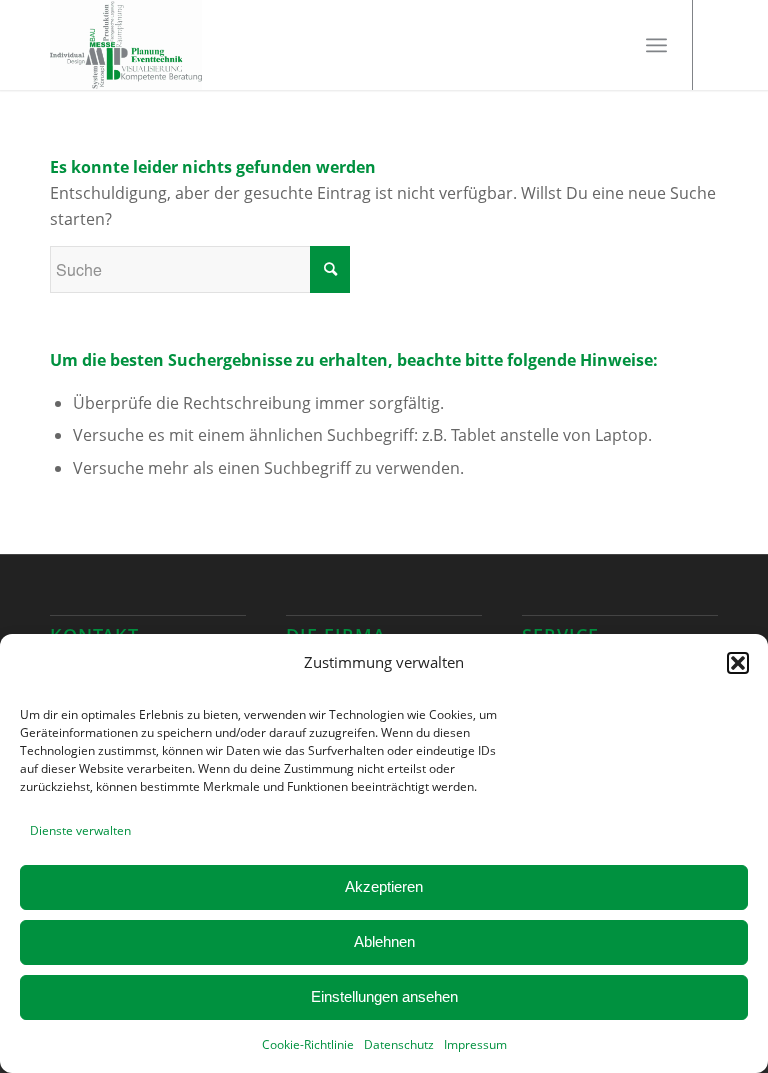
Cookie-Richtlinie (308, 1044)
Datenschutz (399, 1044)
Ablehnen (384, 941)
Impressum (475, 1044)
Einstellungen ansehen (384, 996)
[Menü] (656, 45)
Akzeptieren (384, 886)
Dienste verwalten (80, 830)
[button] (738, 663)
